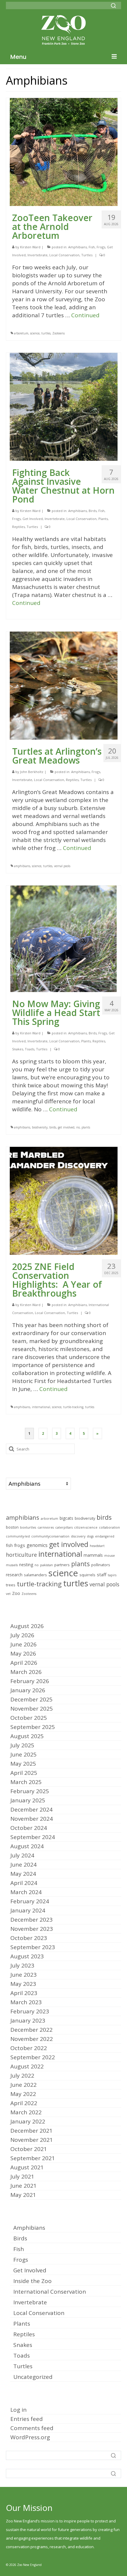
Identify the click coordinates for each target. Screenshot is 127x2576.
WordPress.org (30, 2437)
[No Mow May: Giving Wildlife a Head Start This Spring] (63, 938)
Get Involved (33, 519)
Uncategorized (33, 2377)
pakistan (47, 1565)
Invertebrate (38, 255)
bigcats (66, 1518)
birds (53, 1127)
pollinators (101, 1565)
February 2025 (30, 1791)
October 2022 (29, 2048)
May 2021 (23, 2195)
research (14, 1575)
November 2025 (32, 1709)
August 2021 (27, 2167)
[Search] (113, 6)
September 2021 (33, 2158)
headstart (97, 1546)
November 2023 (32, 1929)
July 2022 (22, 2076)
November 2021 (32, 2140)
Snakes (18, 1049)
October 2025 (29, 1718)
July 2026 (22, 1635)
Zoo (16, 1593)
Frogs (101, 247)
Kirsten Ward (30, 247)
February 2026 (30, 1681)
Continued (85, 315)
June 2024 (23, 1865)
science (35, 333)
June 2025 (23, 1754)
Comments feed (32, 2428)
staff (102, 1574)
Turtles (87, 255)
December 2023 (31, 1920)
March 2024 (26, 1892)
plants (86, 1127)
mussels (12, 1565)
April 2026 (24, 1663)
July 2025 (22, 1745)
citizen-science (86, 1527)
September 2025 (33, 1727)
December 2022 (31, 2030)
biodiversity (40, 1127)
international (41, 1407)
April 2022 (24, 2103)
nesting (26, 1565)
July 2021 (22, 2176)
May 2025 (23, 1764)
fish (9, 1545)
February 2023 (30, 2011)
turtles (46, 333)
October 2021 (29, 2149)
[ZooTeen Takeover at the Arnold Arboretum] (64, 152)
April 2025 (24, 1773)
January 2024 (28, 1910)
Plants (103, 519)
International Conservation (50, 2292)
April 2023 (24, 1993)
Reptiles (18, 527)
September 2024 (33, 1837)
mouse (110, 1556)
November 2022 (32, 2039)
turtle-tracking (73, 1407)
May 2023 (23, 1984)
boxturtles (28, 1527)
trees (11, 1585)
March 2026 (26, 1672)
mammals (93, 1555)
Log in (18, 2410)
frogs (20, 1545)
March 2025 (26, 1782)
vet (8, 1594)
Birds (93, 511)
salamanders (35, 1575)
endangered (105, 1536)
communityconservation (50, 1536)
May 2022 (23, 2094)
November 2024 (32, 1819)
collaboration (109, 1527)
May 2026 (23, 1654)
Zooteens (58, 333)
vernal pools (62, 866)
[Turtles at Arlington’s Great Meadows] (64, 685)
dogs (90, 1536)
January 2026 (28, 1690)
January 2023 (28, 2020)
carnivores (46, 1527)
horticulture (21, 1555)
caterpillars (64, 1527)
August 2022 (27, 2066)
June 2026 (23, 1644)
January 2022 (28, 2121)
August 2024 (27, 1846)
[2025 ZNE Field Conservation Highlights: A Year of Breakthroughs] (64, 1200)
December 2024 (31, 1809)
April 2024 (24, 1883)
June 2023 (23, 1975)
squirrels (87, 1575)
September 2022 (33, 2057)
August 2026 (27, 1626)
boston (12, 1527)
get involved (66, 1127)
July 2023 (22, 1965)
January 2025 (28, 1800)
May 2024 (23, 1874)
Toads (30, 1049)
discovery (78, 1536)
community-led (18, 1536)
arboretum (21, 333)
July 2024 (22, 1855)
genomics (37, 1545)
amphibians (22, 866)
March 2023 (26, 2002)
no (78, 1127)
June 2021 (23, 2186)
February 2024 (30, 1901)
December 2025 (31, 1699)
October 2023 (29, 1938)
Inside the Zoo (32, 2281)
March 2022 (26, 2112)
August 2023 (27, 1956)
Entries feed (27, 2419)
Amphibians (78, 247)
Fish (92, 247)
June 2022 (23, 2085)
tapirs (112, 1575)
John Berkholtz (32, 772)
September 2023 (33, 1947)
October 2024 (29, 1828)
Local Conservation (64, 255)
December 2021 (31, 2131)
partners (62, 1565)
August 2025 (27, 1736)
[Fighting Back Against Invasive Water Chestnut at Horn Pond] (64, 406)
